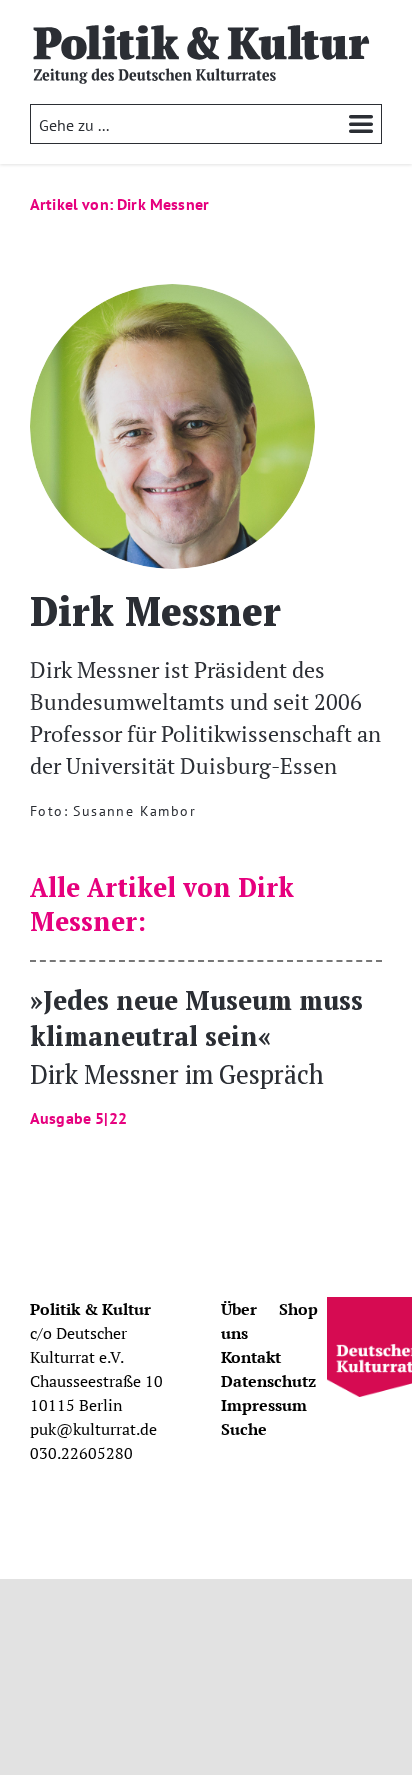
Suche (244, 1429)
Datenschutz (268, 1381)
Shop (298, 1309)
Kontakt (251, 1357)
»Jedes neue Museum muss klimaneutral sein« (196, 1054)
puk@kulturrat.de (93, 1429)
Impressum (264, 1405)
